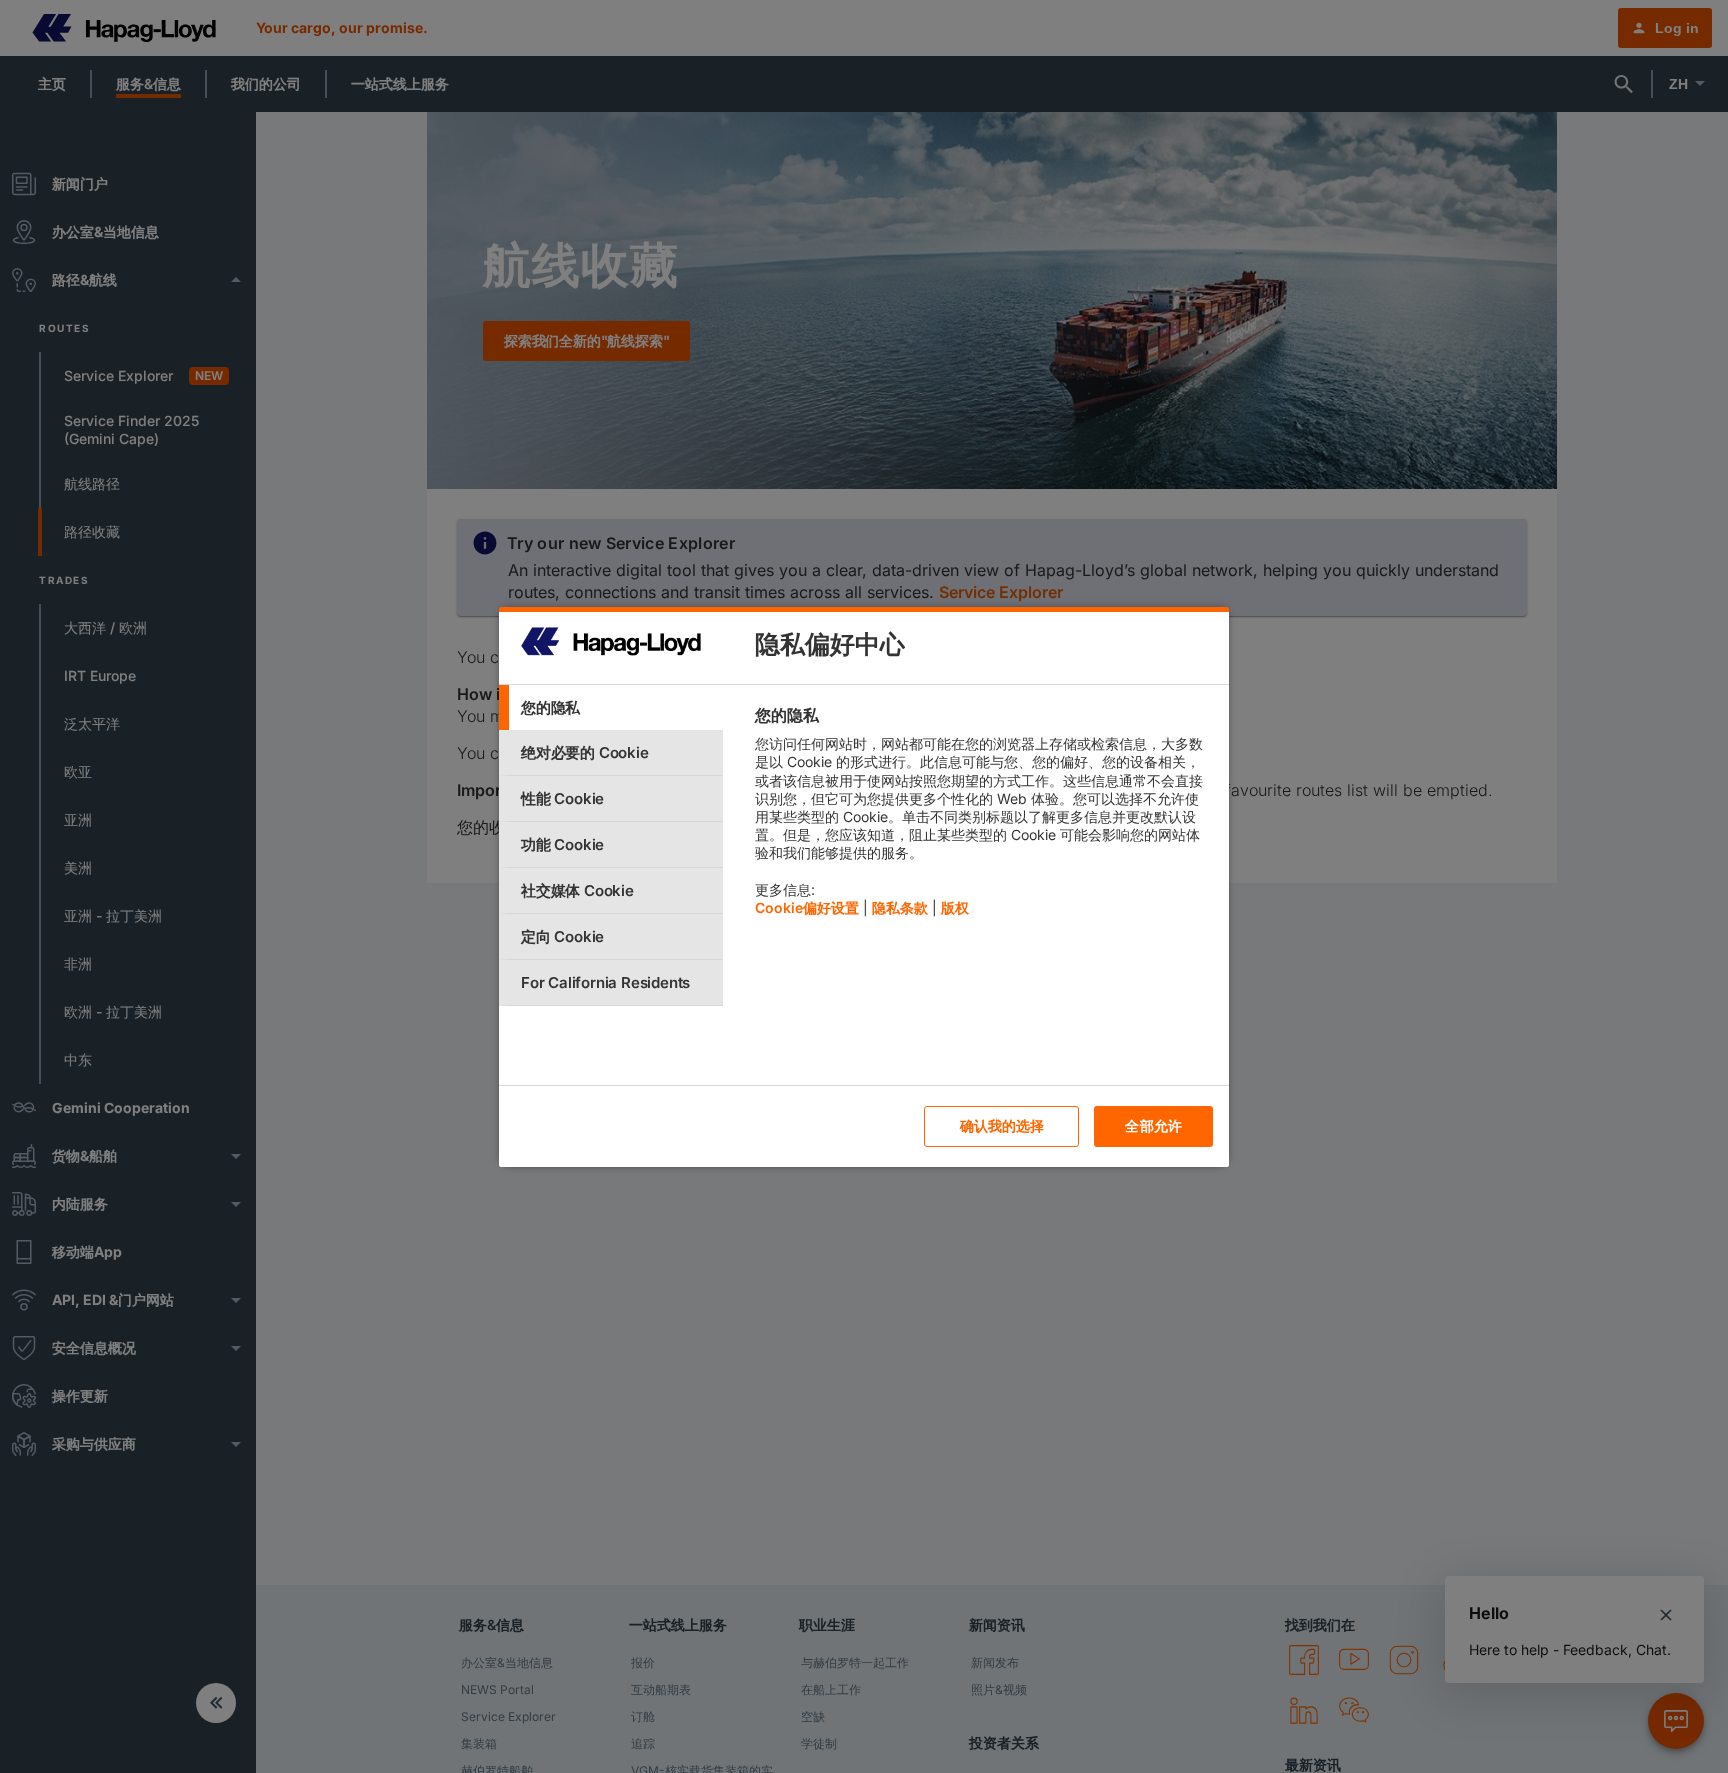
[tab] (611, 707)
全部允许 (1153, 1125)
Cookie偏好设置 (807, 907)
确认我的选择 (1002, 1125)
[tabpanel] (983, 816)
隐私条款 (900, 907)
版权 (955, 907)
